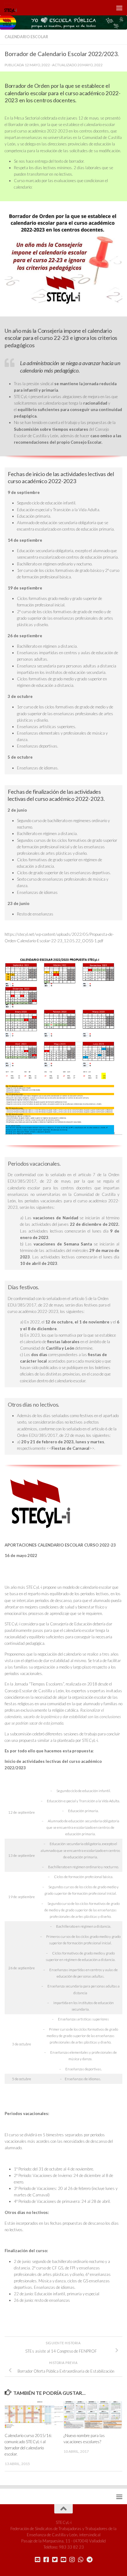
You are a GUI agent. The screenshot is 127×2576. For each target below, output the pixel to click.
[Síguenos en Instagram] (72, 2560)
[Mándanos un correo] (38, 2560)
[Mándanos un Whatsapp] (81, 2560)
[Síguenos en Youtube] (63, 2560)
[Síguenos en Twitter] (55, 2560)
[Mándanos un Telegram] (89, 2560)
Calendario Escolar (26, 37)
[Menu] (119, 8)
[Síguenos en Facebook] (46, 2560)
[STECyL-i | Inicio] (13, 8)
